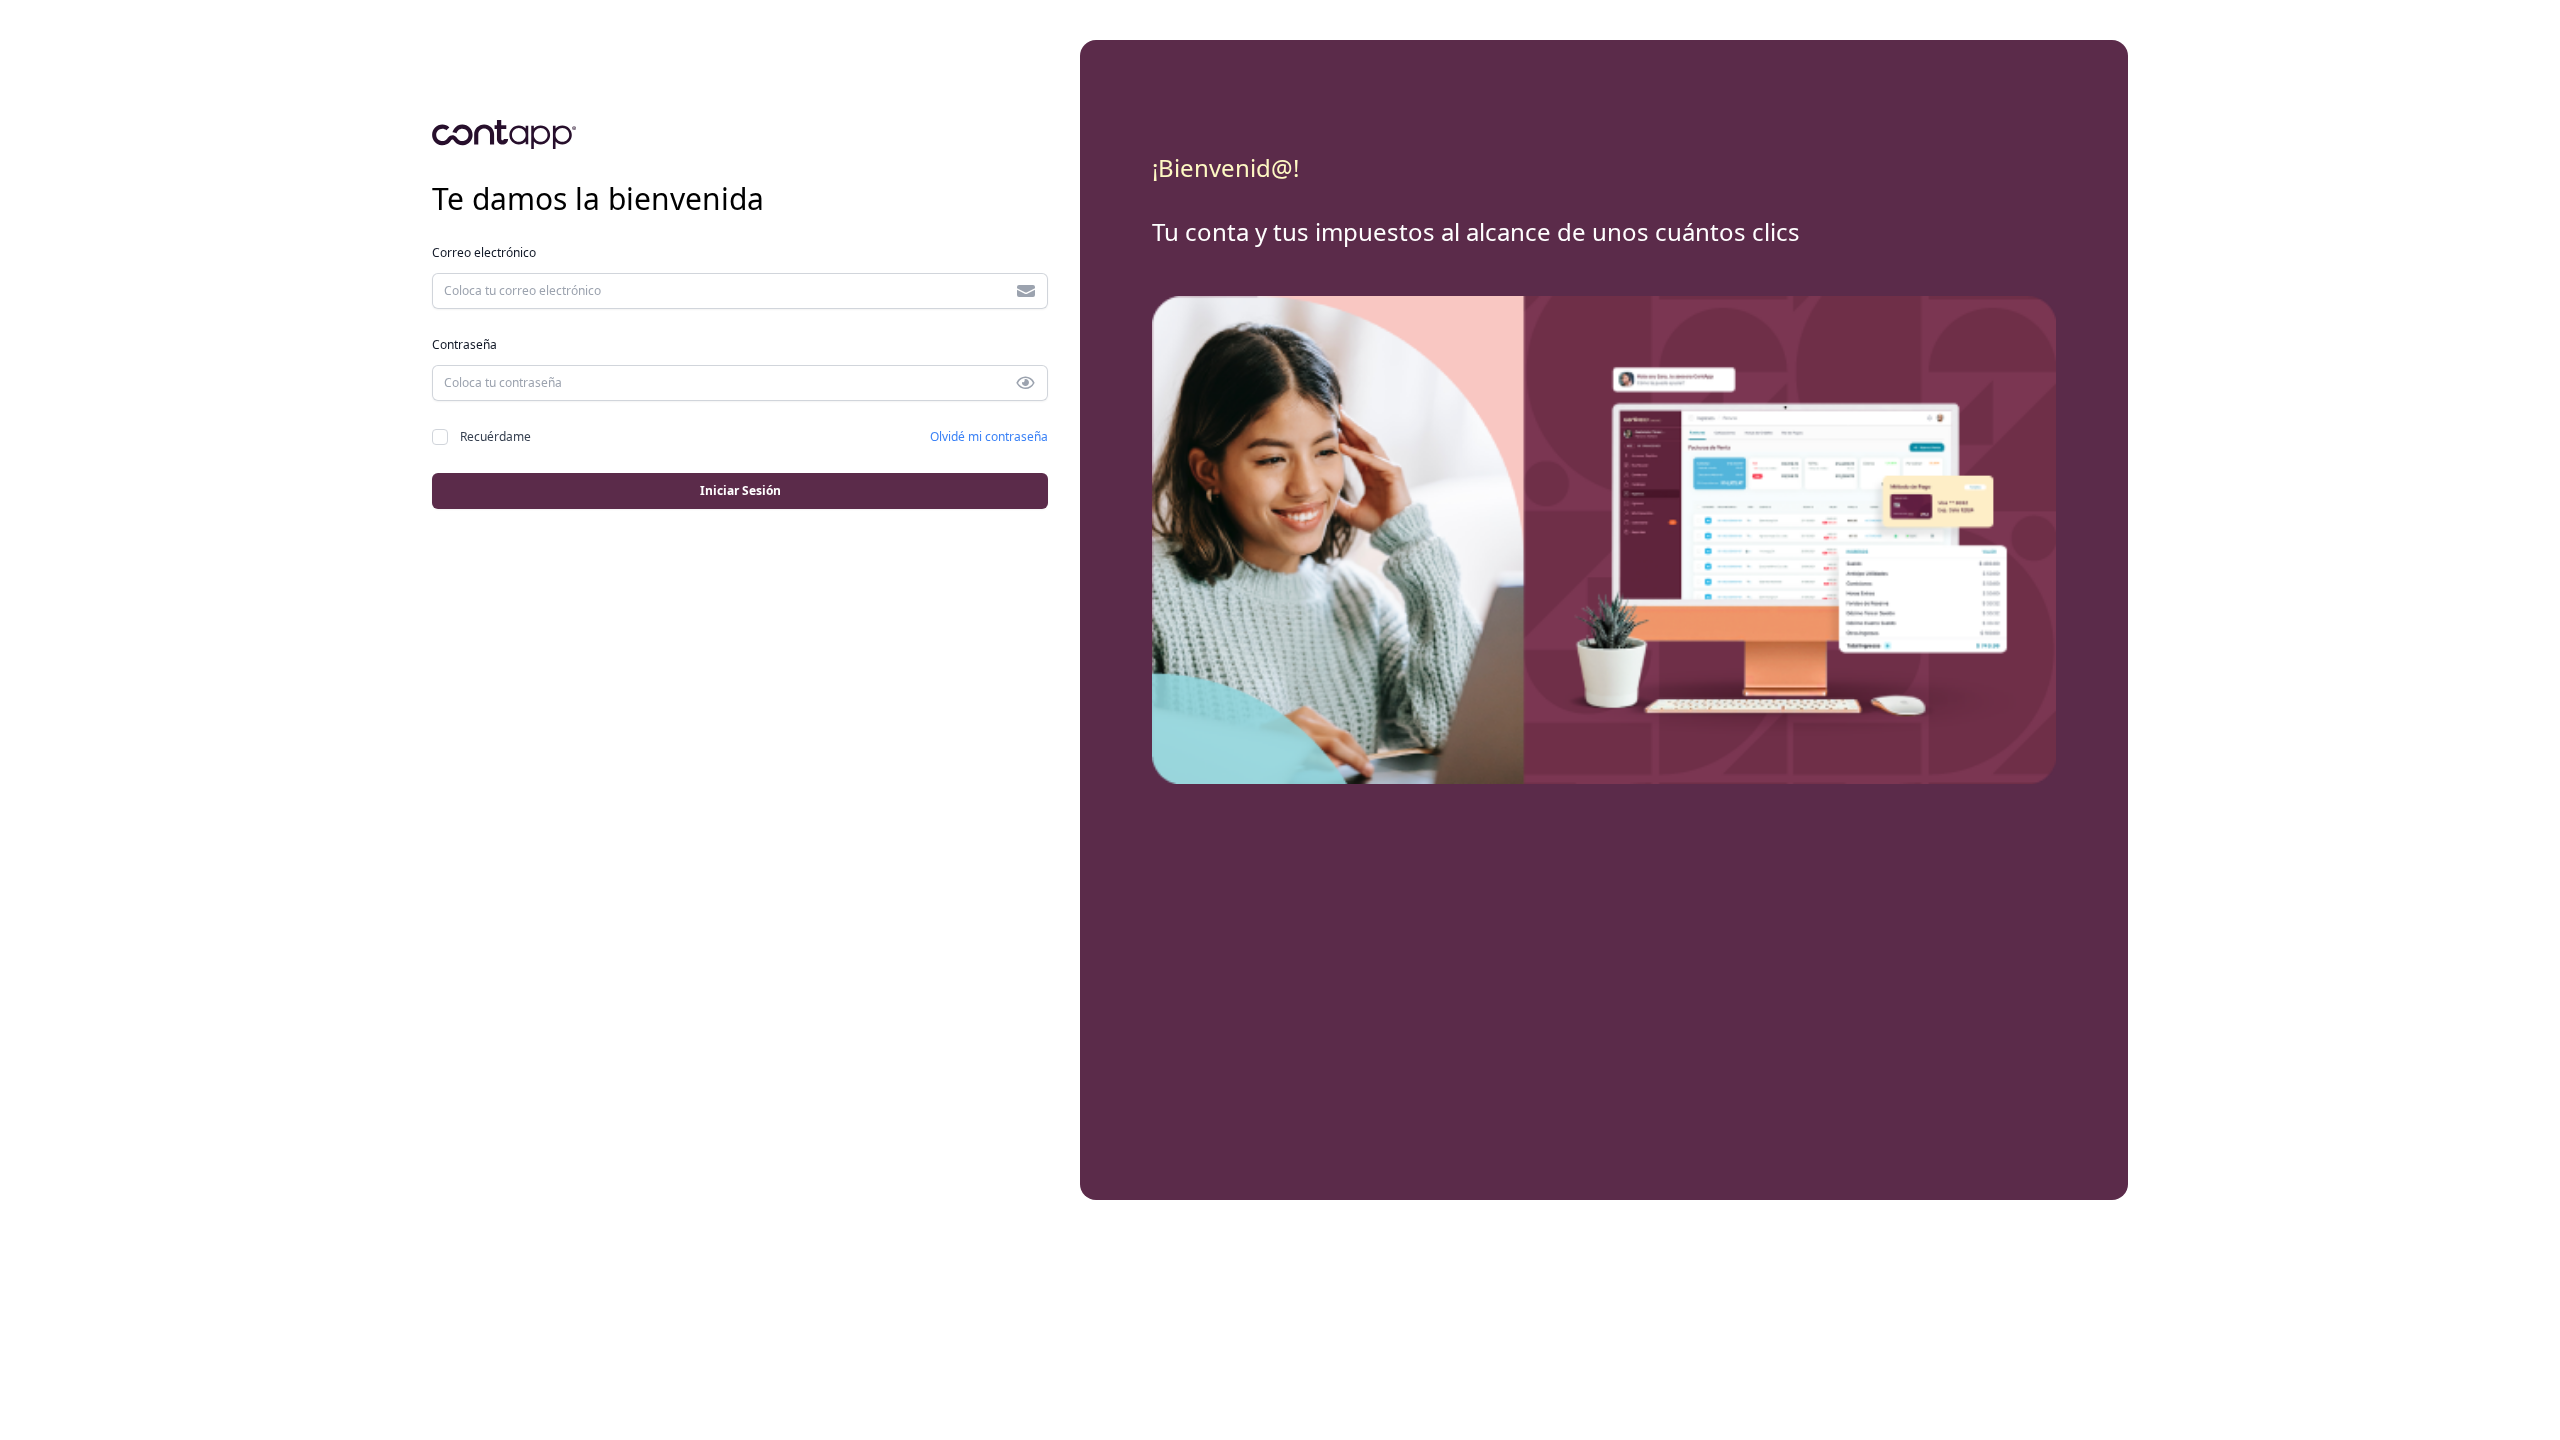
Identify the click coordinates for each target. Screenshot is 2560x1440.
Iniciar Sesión (740, 490)
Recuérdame (495, 436)
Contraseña (464, 344)
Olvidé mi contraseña (989, 436)
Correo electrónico (484, 252)
